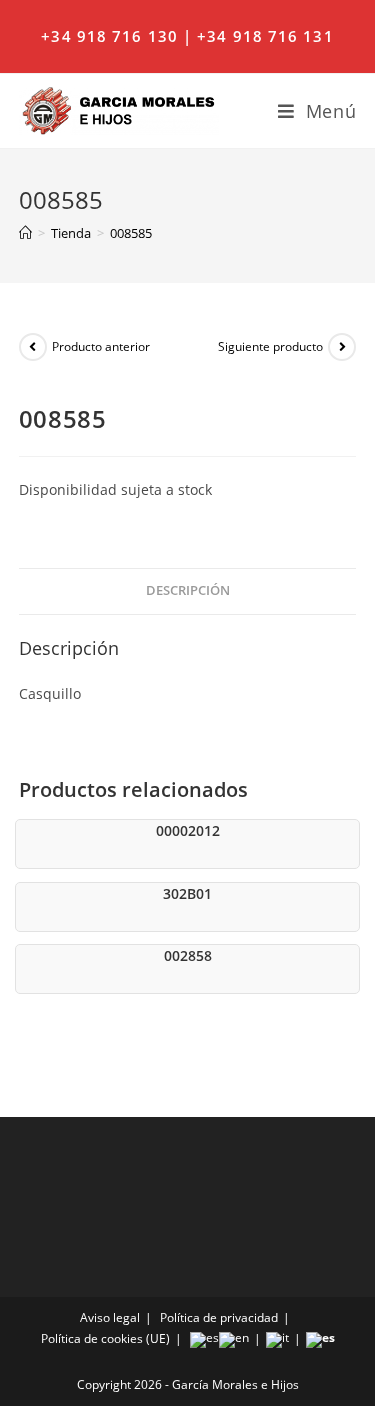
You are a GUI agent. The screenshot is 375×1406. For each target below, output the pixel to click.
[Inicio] (25, 233)
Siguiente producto (270, 346)
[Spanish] (204, 1338)
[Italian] (277, 1338)
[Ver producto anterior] (33, 347)
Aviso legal (110, 1317)
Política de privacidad (219, 1317)
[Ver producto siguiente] (342, 347)
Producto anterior (101, 346)
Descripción (188, 590)
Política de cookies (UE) (105, 1338)
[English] (234, 1338)
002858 (188, 955)
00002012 (188, 830)
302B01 (187, 893)
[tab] (188, 591)
